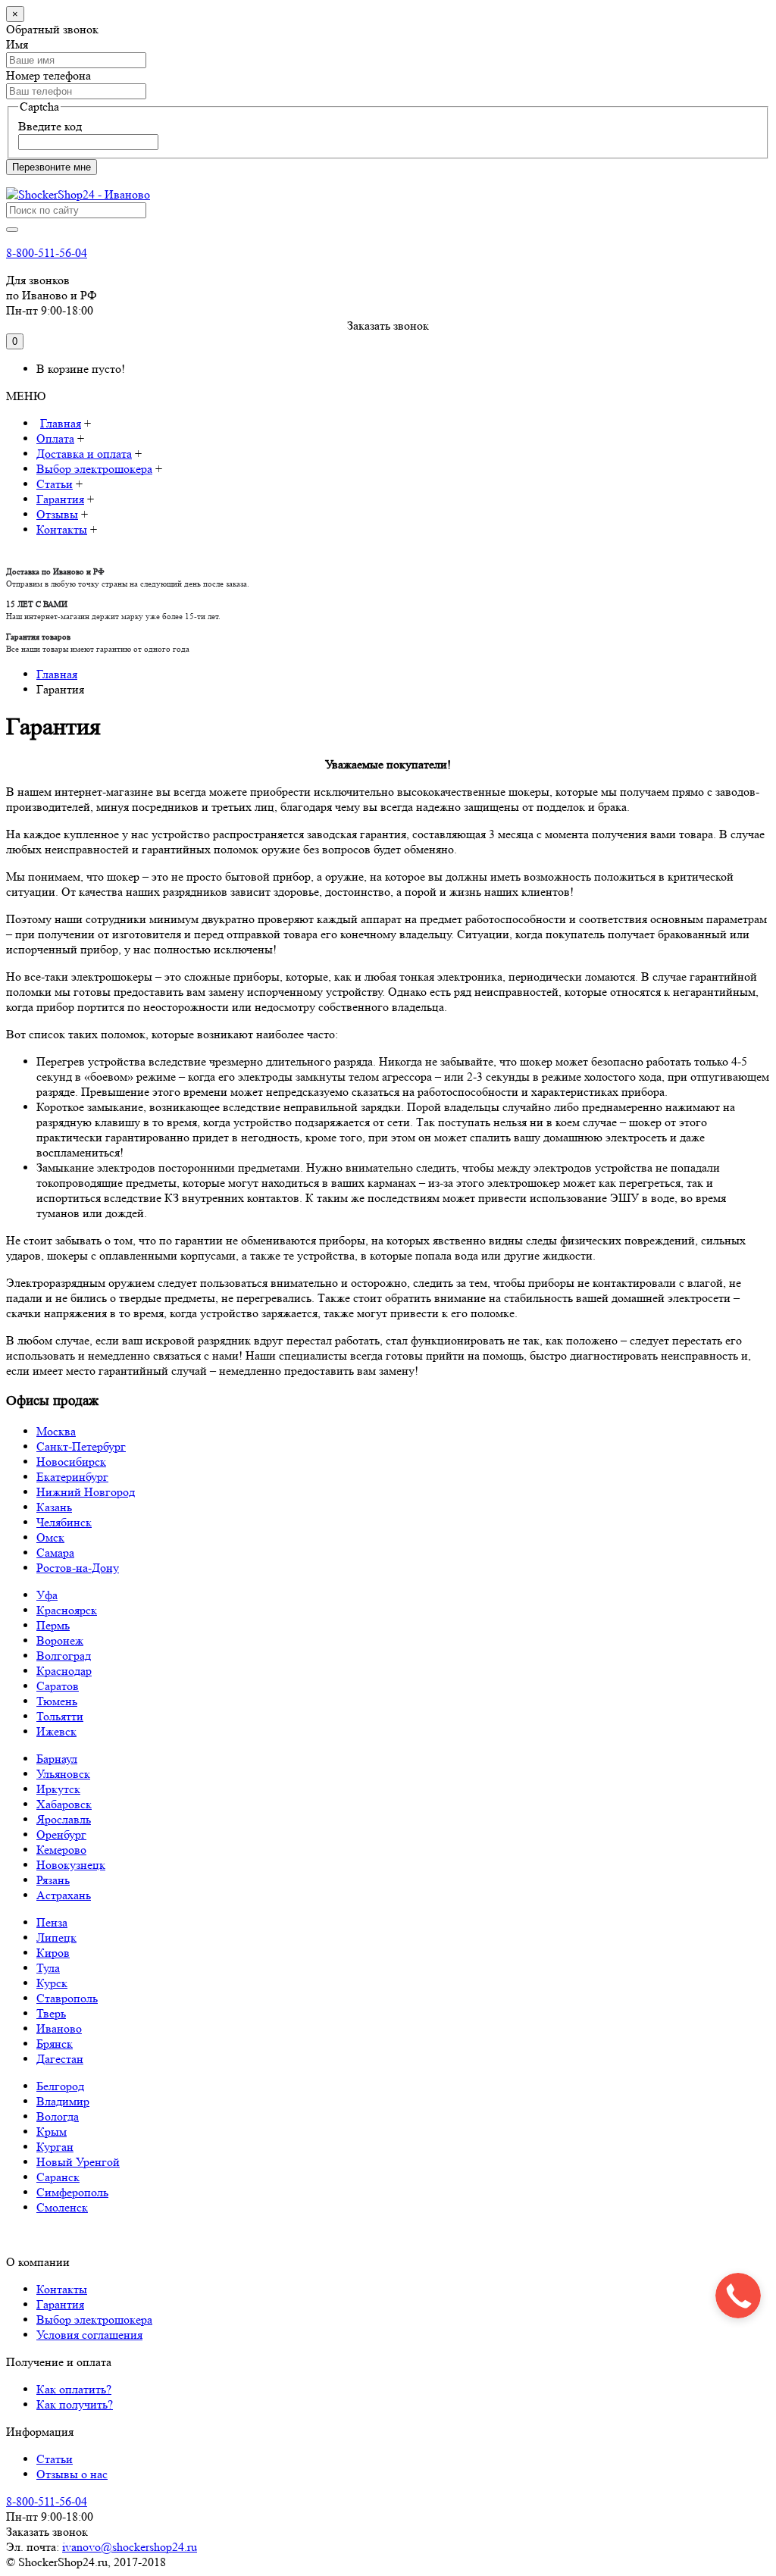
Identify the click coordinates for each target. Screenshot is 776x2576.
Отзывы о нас (72, 2474)
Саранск (58, 2177)
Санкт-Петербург (81, 1446)
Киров (53, 1953)
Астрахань (64, 1895)
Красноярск (67, 1610)
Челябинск (64, 1522)
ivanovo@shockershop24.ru (130, 2547)
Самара (55, 1552)
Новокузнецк (71, 1865)
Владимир (63, 2101)
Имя (17, 44)
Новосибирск (71, 1462)
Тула (48, 1968)
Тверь (51, 2013)
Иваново (59, 2028)
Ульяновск (63, 1774)
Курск (52, 1983)
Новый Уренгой (78, 2162)
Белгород (60, 2086)
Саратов (58, 1686)
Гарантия (60, 2304)
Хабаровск (64, 1804)
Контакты (62, 2289)
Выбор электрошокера (94, 2319)
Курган (55, 2147)
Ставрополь (67, 1998)
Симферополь (72, 2192)
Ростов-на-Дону (78, 1568)
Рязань (53, 1880)
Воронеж (60, 1640)
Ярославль (64, 1819)
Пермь (53, 1625)
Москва (56, 1431)
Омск (50, 1537)
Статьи (55, 2459)
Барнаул (57, 1759)
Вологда (58, 2116)
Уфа (47, 1595)
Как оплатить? (74, 2389)
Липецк (56, 1937)
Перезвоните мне (52, 167)
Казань (54, 1507)
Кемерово (61, 1850)
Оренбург (61, 1834)
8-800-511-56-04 (47, 253)
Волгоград (64, 1656)
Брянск (55, 2044)
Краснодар (64, 1671)
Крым (52, 2132)
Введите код (50, 126)
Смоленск (62, 2207)
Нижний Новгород (86, 1492)
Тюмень (57, 1701)
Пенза (52, 1922)
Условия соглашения (89, 2335)
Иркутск (58, 1789)
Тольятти (60, 1716)
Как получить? (75, 2404)
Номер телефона (48, 75)
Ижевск (56, 1731)
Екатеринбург (72, 1477)
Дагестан (60, 2059)
